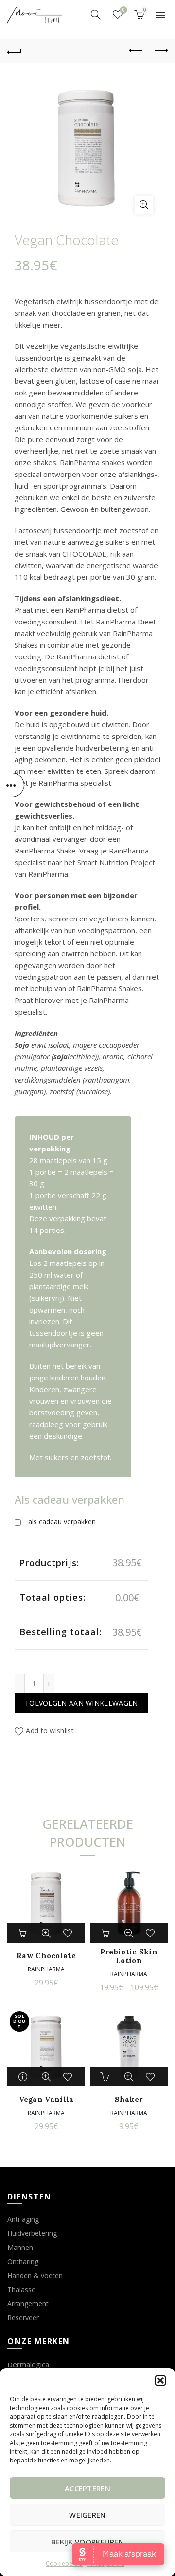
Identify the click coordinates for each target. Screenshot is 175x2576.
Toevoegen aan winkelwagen (81, 1703)
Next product (160, 51)
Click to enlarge (144, 205)
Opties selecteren (106, 1933)
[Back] (15, 51)
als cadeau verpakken (62, 1521)
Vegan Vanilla (46, 2100)
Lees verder (24, 2077)
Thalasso (22, 2289)
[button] (160, 2380)
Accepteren (87, 2488)
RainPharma (46, 1969)
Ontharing (23, 2261)
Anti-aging (23, 2219)
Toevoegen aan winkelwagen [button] (24, 1933)
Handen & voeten (35, 2275)
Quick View (46, 1933)
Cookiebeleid (64, 2564)
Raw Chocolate (46, 1956)
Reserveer (23, 2318)
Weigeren (87, 2515)
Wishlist (123, 10)
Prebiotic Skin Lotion (129, 1956)
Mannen (20, 2247)
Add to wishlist (50, 1731)
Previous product (136, 51)
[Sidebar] (12, 785)
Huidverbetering (32, 2233)
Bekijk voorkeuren (87, 2542)
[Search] (96, 15)
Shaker (129, 2100)
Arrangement (28, 2304)
